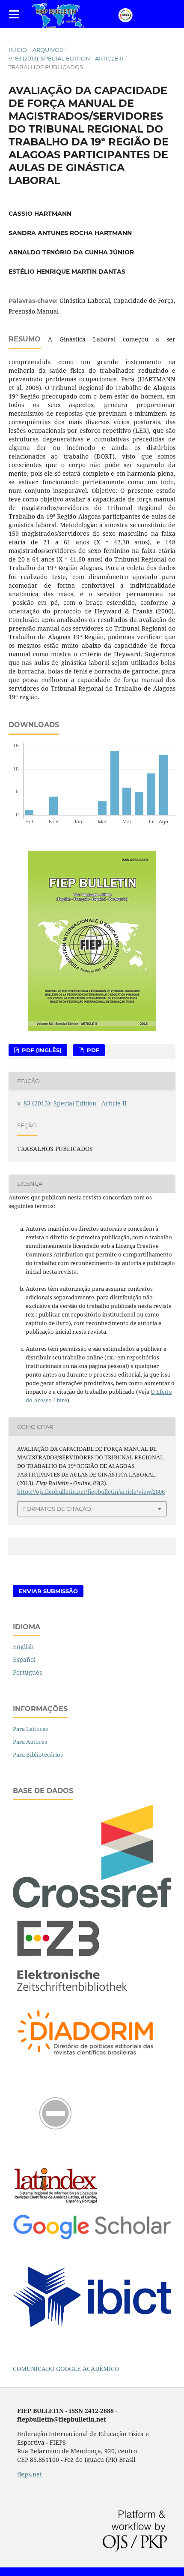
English (23, 1647)
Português (27, 1672)
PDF (92, 1050)
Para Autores (30, 1742)
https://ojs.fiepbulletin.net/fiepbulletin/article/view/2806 (91, 1492)
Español (24, 1659)
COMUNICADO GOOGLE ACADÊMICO (66, 2369)
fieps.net (30, 2474)
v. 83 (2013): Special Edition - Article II (66, 58)
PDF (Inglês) (41, 1050)
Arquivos (48, 50)
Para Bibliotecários (38, 1755)
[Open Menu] (14, 14)
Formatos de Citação (57, 1509)
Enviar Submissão (48, 1591)
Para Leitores (30, 1729)
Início (18, 50)
